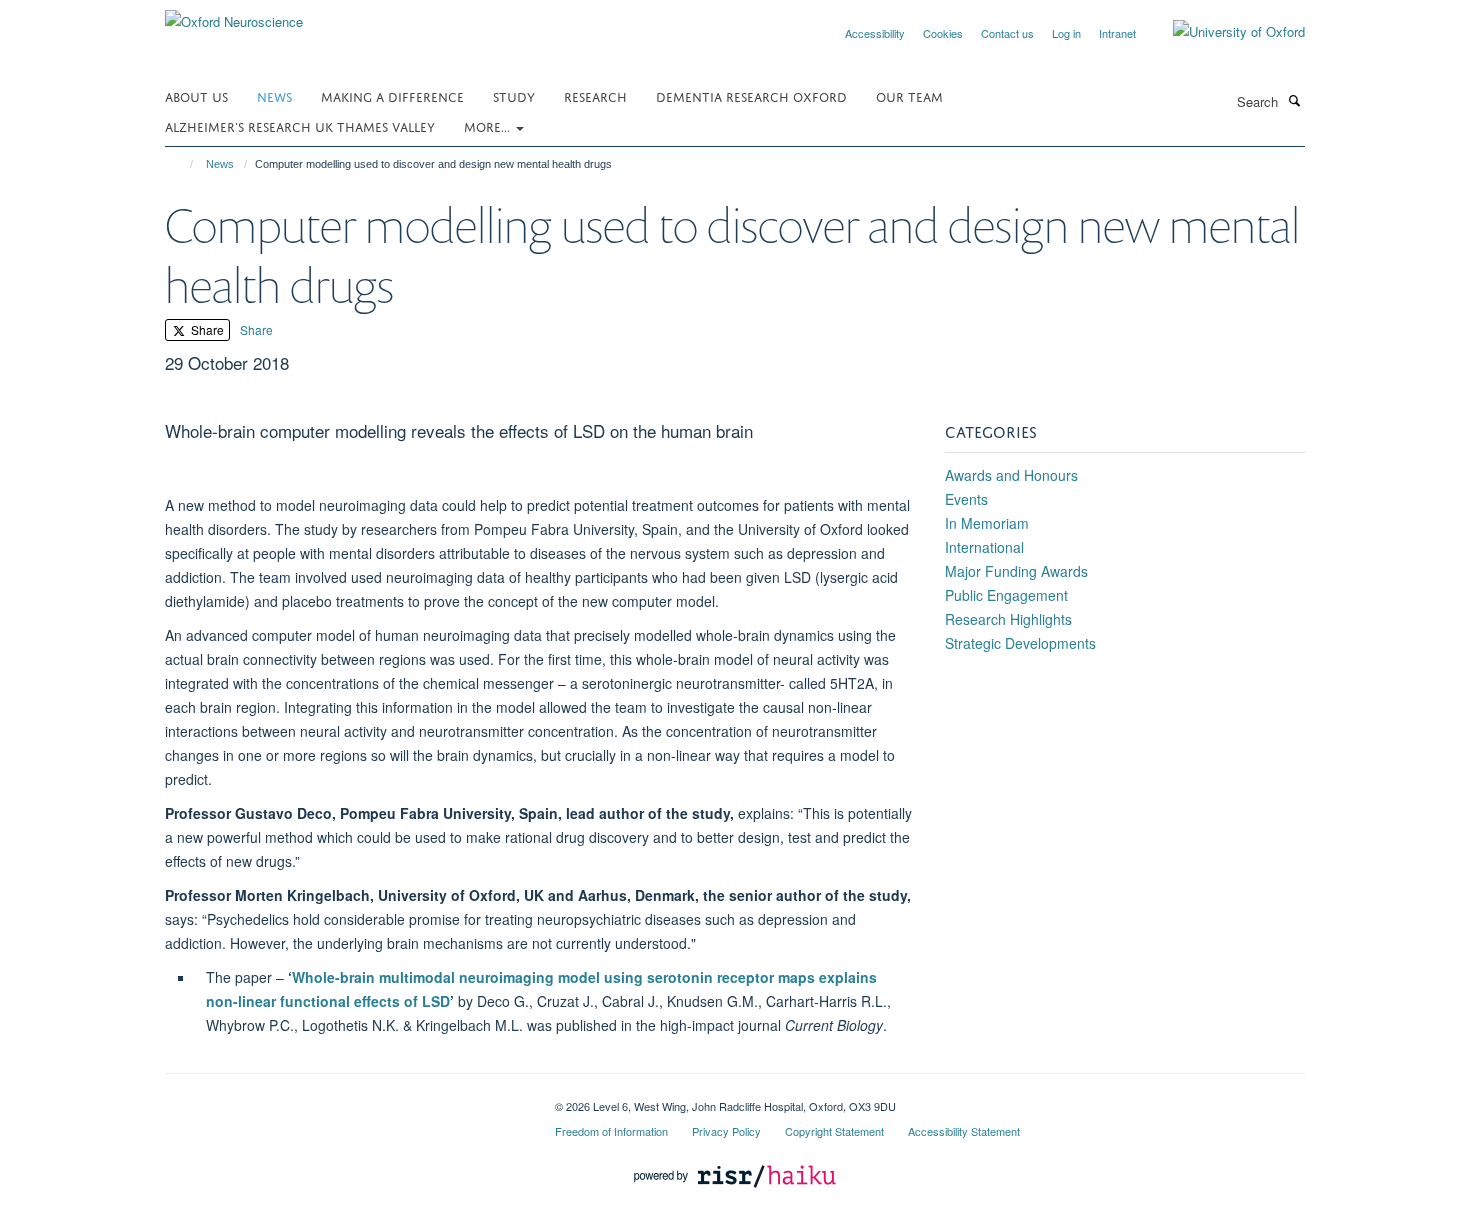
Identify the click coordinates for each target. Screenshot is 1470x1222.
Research (595, 95)
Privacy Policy (726, 1131)
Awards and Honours (1011, 475)
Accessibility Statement (964, 1131)
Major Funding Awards (1016, 571)
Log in (1066, 33)
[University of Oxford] (1224, 32)
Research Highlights (1008, 619)
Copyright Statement (834, 1131)
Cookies (943, 33)
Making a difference (392, 95)
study (514, 95)
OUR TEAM (909, 95)
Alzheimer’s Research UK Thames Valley (300, 125)
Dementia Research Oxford (751, 95)
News (274, 95)
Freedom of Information (611, 1131)
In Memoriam (987, 523)
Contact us (1007, 33)
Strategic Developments (1020, 643)
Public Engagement (1006, 595)
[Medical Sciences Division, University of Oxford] (345, 1099)
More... (489, 125)
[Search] (1294, 100)
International (984, 547)
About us (196, 95)
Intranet (1117, 33)
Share (206, 329)
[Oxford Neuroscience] (234, 14)
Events (966, 499)
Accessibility (875, 33)
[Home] (182, 164)
